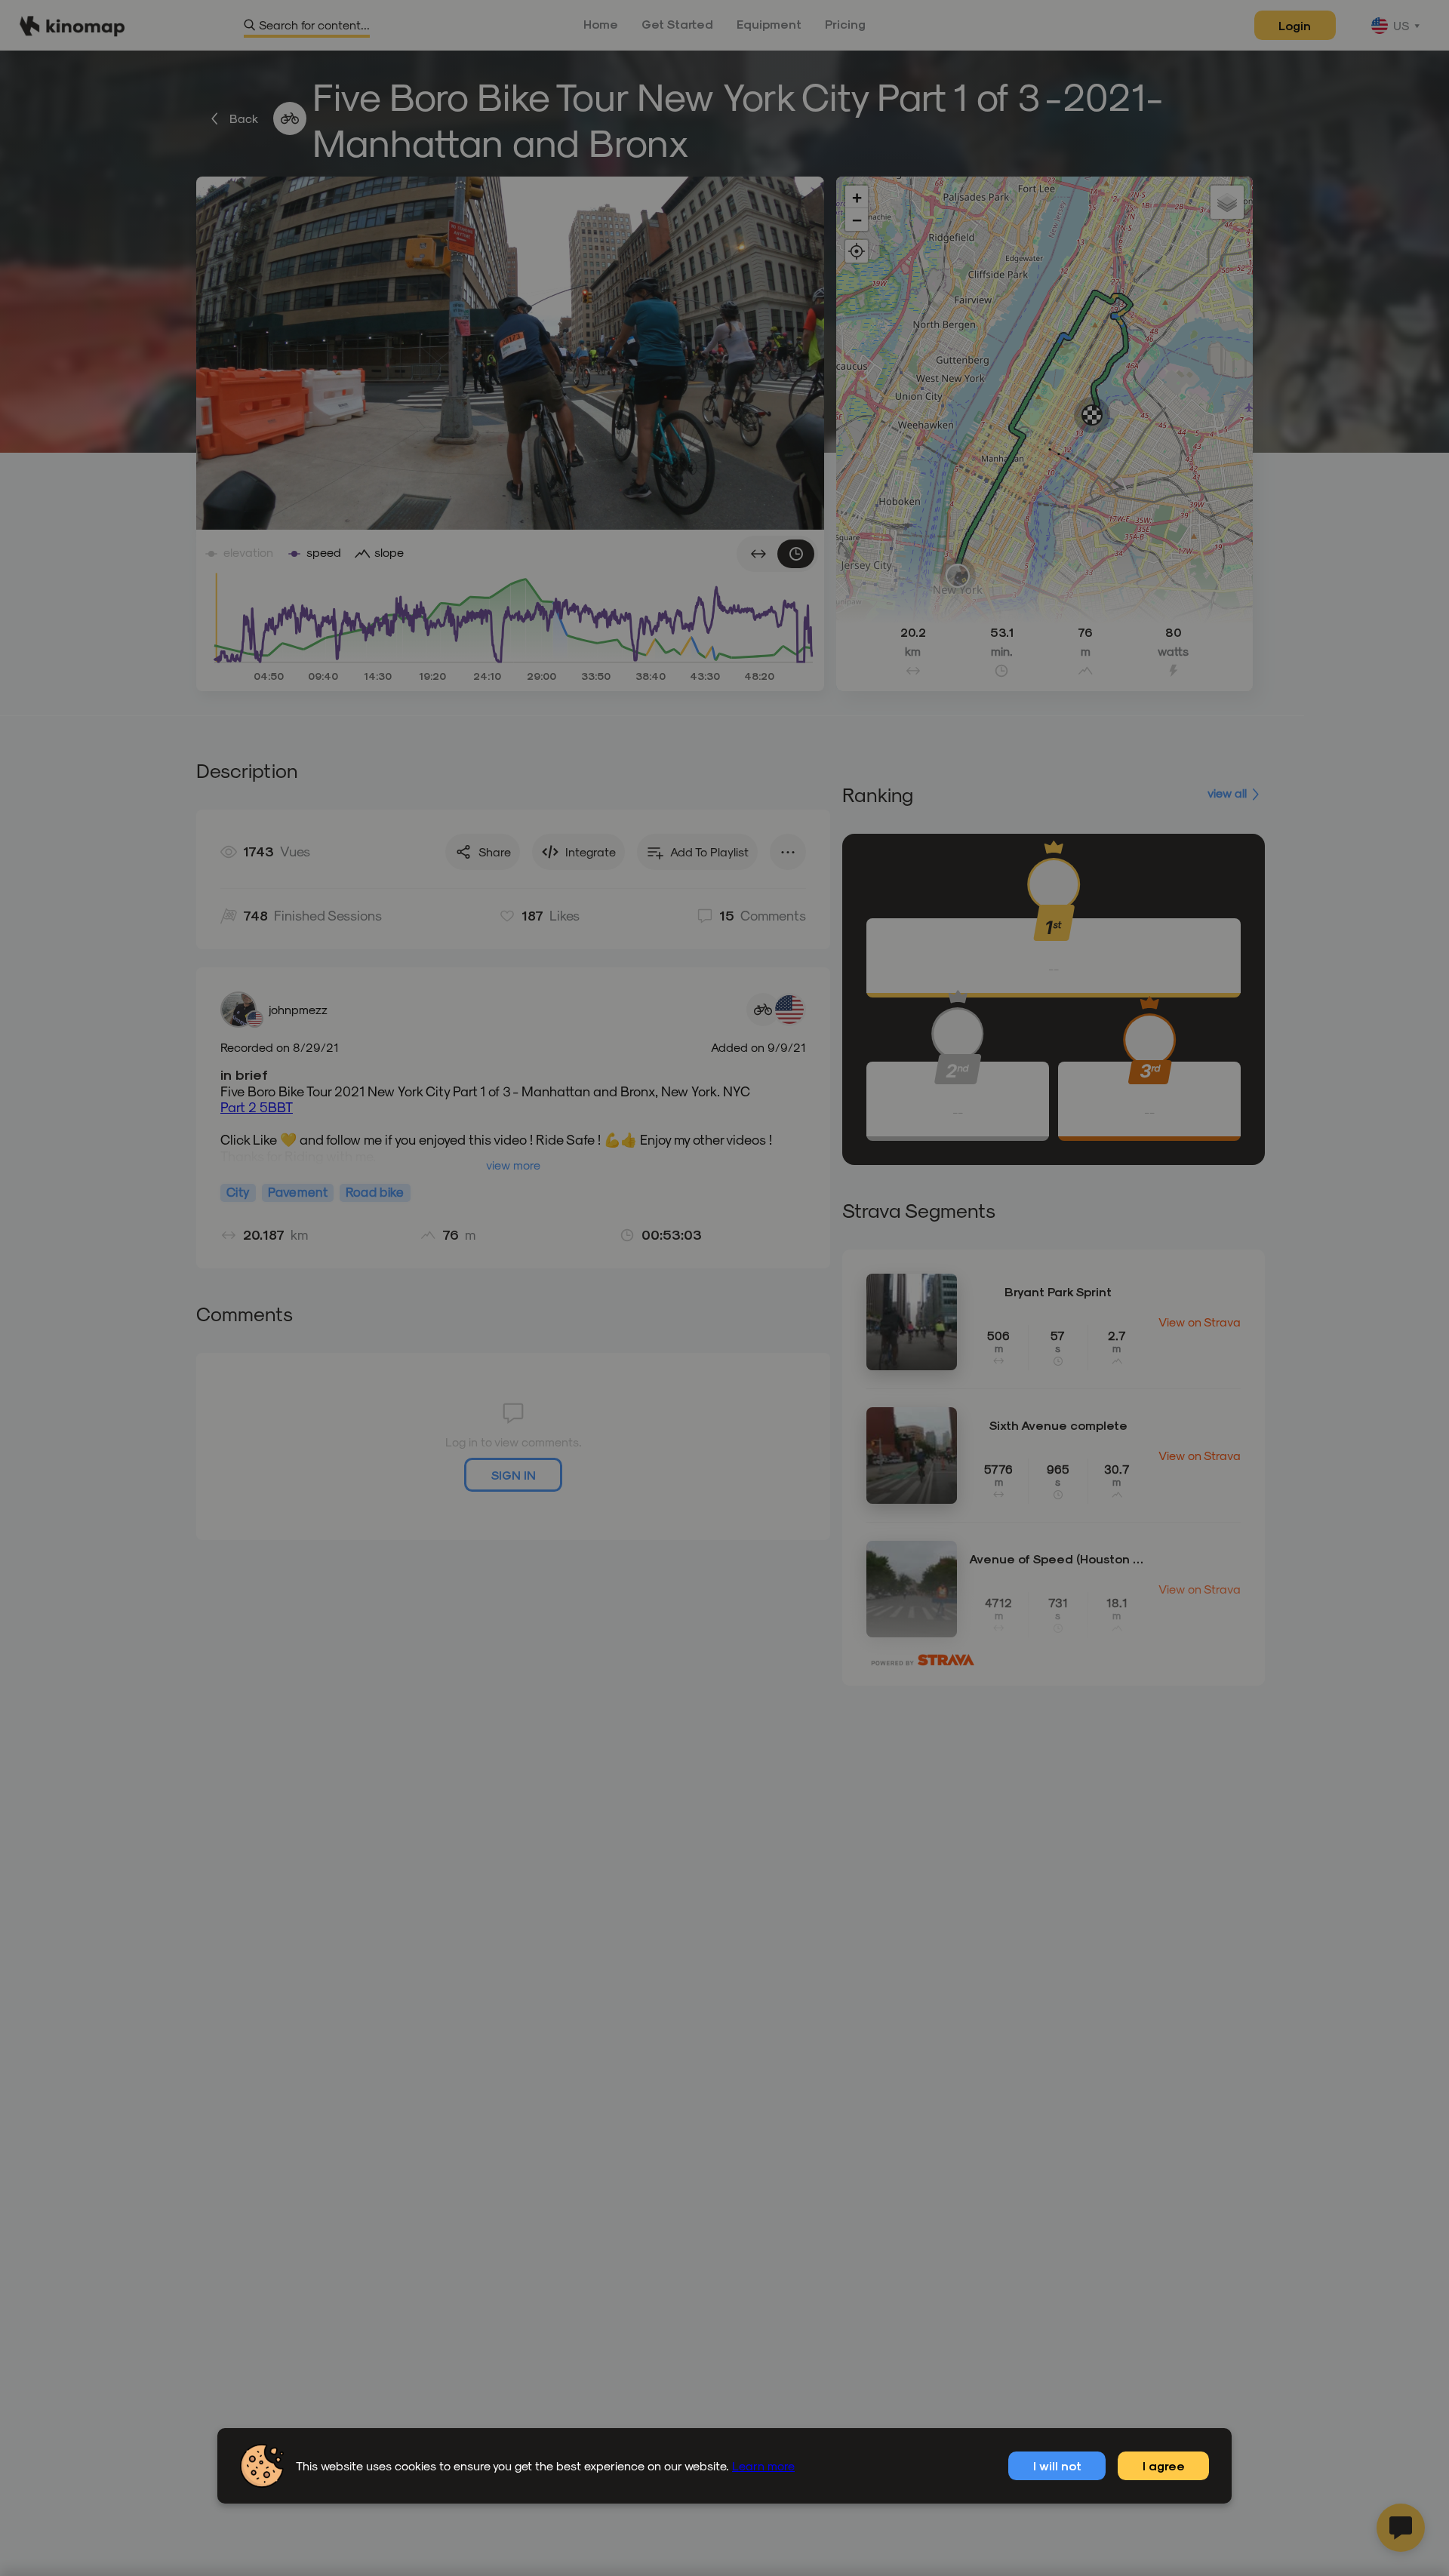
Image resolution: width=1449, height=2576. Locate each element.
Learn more (763, 2465)
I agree (1164, 2465)
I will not (1057, 2465)
